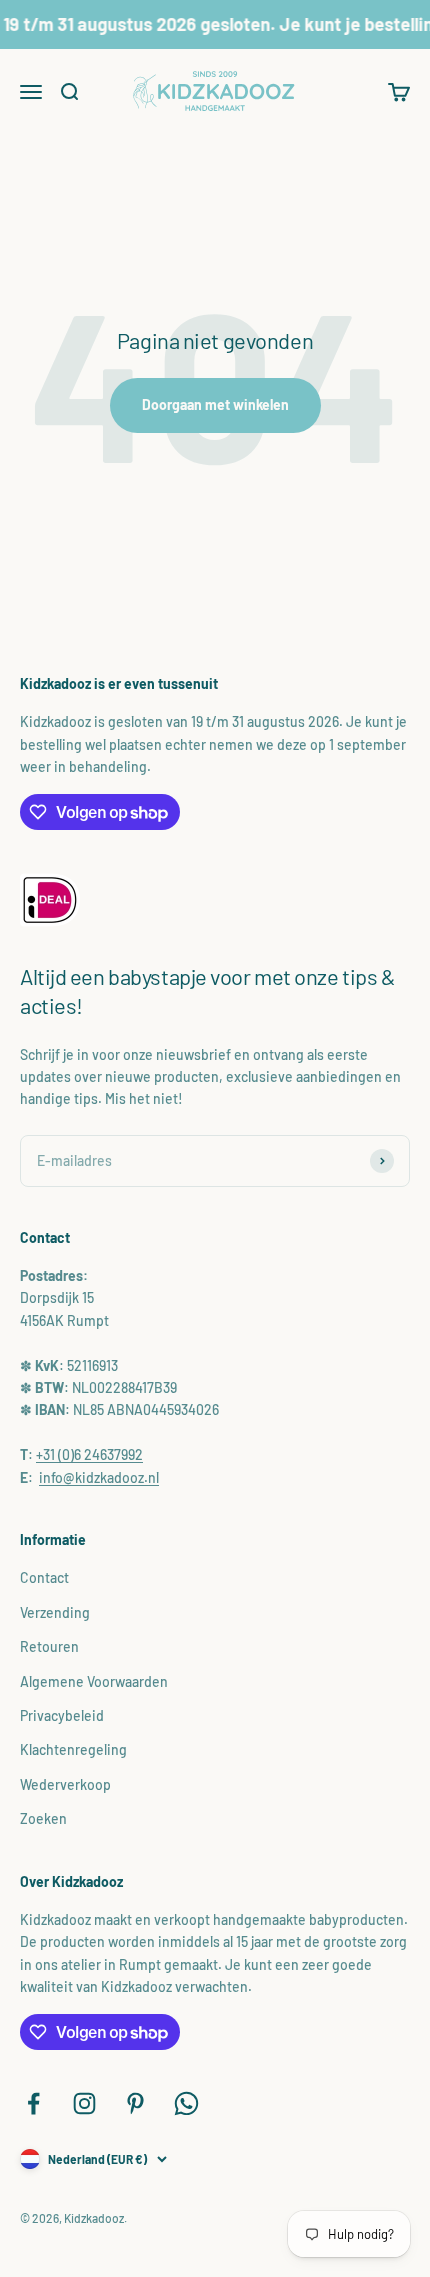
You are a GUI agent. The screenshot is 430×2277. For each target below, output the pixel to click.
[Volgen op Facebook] (33, 2103)
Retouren (49, 1646)
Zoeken (43, 1818)
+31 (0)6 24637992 (89, 1454)
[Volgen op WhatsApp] (186, 2103)
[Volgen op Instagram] (84, 2103)
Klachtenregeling (73, 1749)
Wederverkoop (65, 1784)
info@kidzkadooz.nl (99, 1477)
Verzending (55, 1612)
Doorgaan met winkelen (215, 404)
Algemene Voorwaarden (94, 1681)
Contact (44, 1577)
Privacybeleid (62, 1715)
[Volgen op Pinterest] (135, 2103)
